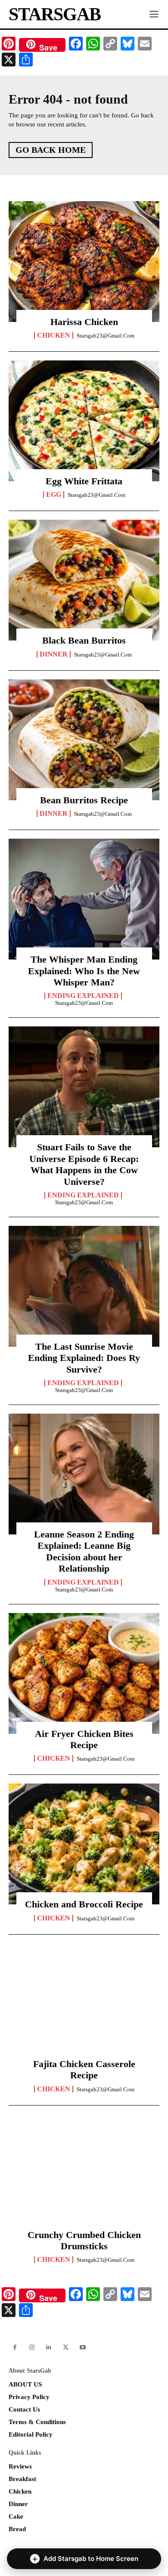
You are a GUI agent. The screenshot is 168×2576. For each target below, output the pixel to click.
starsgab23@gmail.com (106, 336)
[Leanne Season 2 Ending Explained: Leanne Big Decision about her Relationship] (84, 1474)
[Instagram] (32, 2347)
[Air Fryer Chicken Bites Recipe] (84, 1673)
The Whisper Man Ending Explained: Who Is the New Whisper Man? (84, 971)
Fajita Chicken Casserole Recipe (84, 2069)
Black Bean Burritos (84, 640)
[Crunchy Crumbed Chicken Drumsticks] (84, 2175)
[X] (66, 2347)
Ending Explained (83, 996)
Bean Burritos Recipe (84, 800)
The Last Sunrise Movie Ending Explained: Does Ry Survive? (84, 1358)
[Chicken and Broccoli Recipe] (84, 1844)
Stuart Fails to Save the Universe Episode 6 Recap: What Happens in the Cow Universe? (84, 1164)
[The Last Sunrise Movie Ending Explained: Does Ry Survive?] (84, 1286)
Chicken (54, 335)
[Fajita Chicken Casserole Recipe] (84, 2004)
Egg (54, 495)
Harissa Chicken (84, 322)
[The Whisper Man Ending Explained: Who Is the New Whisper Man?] (84, 899)
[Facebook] (15, 2347)
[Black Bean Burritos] (84, 580)
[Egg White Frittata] (84, 421)
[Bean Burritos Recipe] (84, 740)
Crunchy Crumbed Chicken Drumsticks (84, 2240)
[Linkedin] (49, 2347)
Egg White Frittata (84, 481)
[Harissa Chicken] (84, 262)
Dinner (54, 654)
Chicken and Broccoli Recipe (84, 1904)
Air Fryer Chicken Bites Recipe (84, 1739)
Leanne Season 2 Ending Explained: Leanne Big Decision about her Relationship (84, 1551)
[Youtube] (83, 2347)
